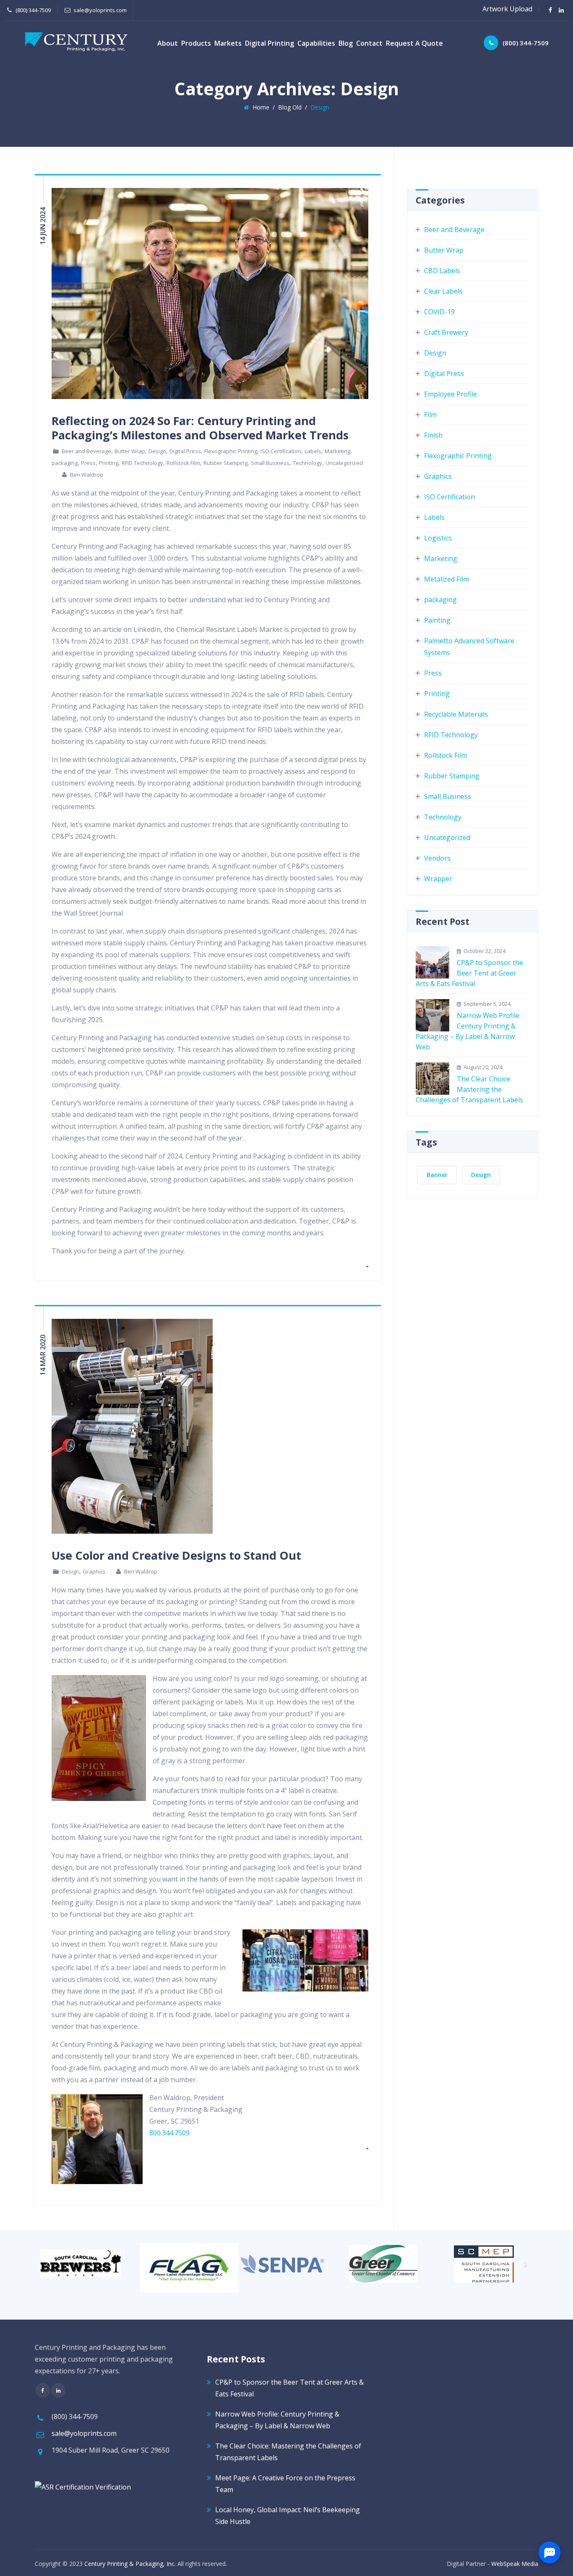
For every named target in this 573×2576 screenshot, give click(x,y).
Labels (313, 451)
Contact (369, 43)
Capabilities (316, 43)
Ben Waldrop (87, 475)
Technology (307, 463)
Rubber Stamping (225, 463)
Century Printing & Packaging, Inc (129, 2564)
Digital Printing (270, 43)
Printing (109, 463)
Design (157, 451)
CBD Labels (442, 271)
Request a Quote (414, 43)
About (168, 43)
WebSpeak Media (515, 2564)
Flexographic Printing (231, 451)
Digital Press (185, 451)
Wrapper (438, 879)
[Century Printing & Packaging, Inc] (76, 42)
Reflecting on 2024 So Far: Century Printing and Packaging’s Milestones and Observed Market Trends (200, 428)
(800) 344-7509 (526, 43)
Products (196, 43)
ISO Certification (281, 451)
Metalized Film (447, 579)
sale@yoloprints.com (100, 10)
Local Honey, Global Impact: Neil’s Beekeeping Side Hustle (288, 2516)
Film (430, 415)
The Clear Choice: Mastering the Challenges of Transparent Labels (469, 1089)
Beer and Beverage (86, 451)
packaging (65, 463)
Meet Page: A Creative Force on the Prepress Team (285, 2484)
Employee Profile (451, 394)
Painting (437, 620)
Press (88, 463)
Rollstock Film (183, 463)
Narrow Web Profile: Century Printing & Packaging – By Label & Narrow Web (468, 1031)
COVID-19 (439, 312)
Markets (228, 43)
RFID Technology (142, 463)
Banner (437, 1175)
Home (259, 107)
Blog (346, 43)
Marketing (337, 451)
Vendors (437, 858)
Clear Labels (443, 291)
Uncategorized (344, 463)
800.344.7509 (169, 2133)
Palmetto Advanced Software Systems (469, 647)
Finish (433, 435)
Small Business (270, 463)
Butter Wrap (130, 451)
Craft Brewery (446, 332)
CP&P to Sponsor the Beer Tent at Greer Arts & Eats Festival (469, 973)
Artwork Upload (507, 9)
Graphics (94, 1571)
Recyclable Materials (456, 714)
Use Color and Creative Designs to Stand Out (176, 1555)
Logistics (438, 538)
